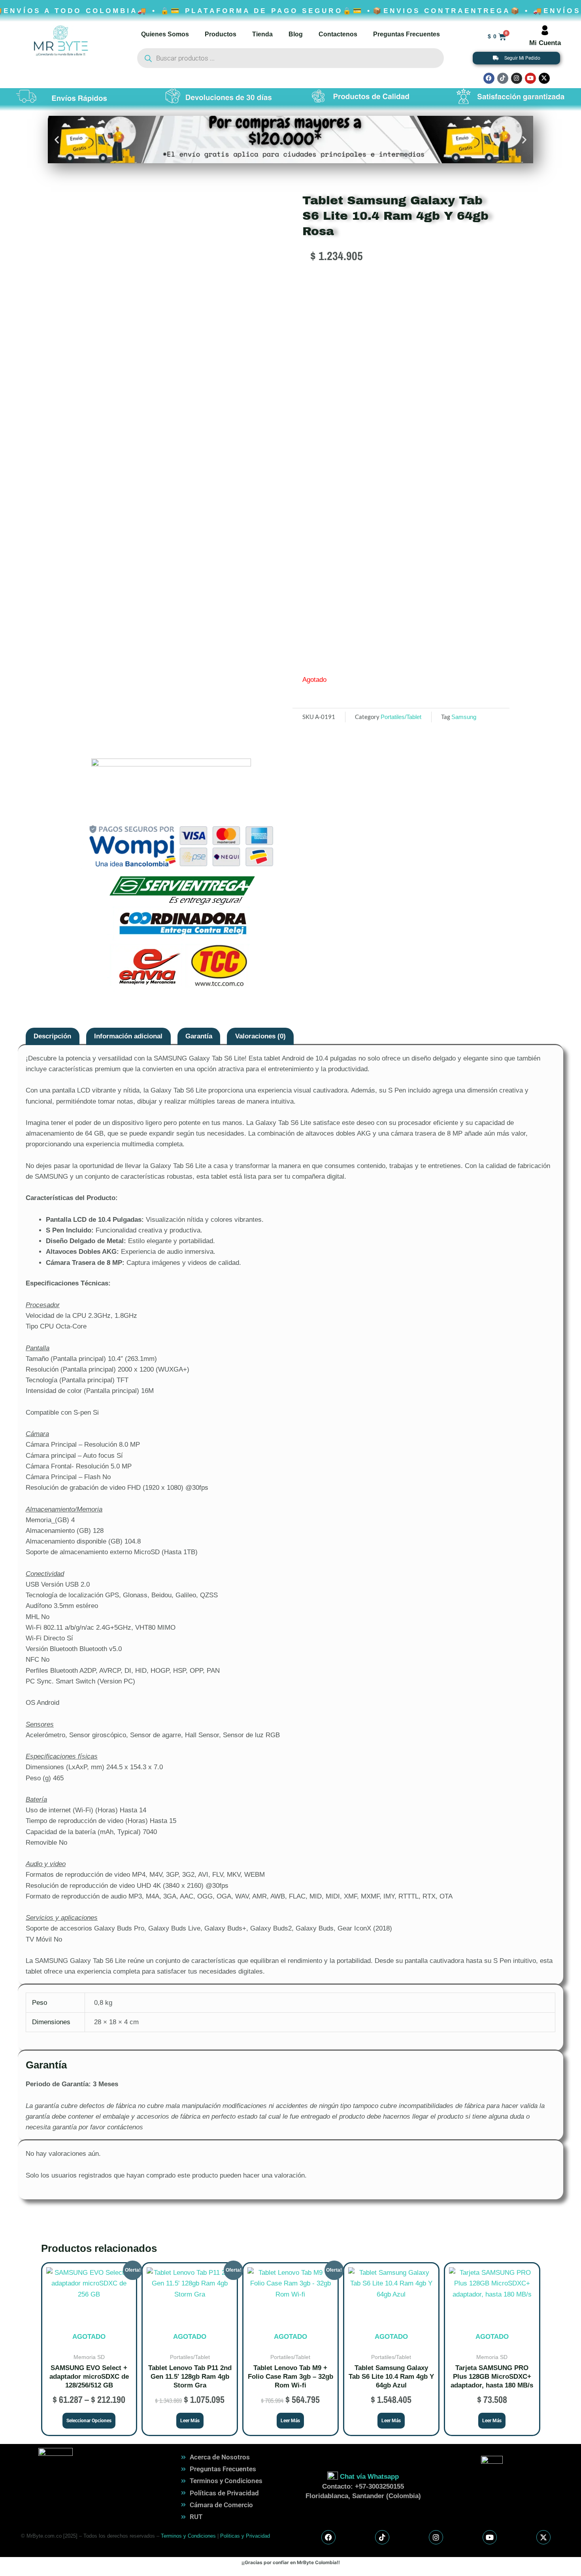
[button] (57, 139)
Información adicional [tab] (128, 1036)
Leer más (190, 2421)
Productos (221, 34)
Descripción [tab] (52, 1036)
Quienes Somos (165, 34)
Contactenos (338, 34)
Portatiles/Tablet (401, 717)
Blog (296, 34)
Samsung (464, 717)
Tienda (262, 34)
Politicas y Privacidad (245, 2536)
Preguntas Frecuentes (407, 34)
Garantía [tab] (199, 1036)
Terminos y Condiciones (188, 2536)
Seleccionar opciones (89, 2421)
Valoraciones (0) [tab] (260, 1036)
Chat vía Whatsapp (369, 2477)
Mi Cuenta (545, 43)
